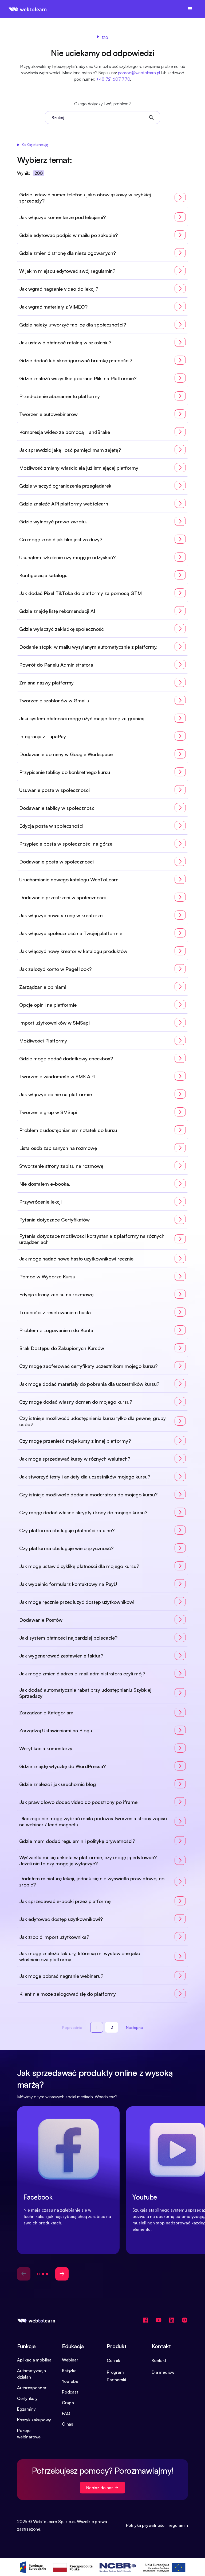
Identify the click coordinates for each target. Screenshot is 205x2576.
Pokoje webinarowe (29, 2434)
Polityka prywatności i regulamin (157, 2525)
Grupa (68, 2403)
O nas (68, 2424)
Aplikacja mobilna (34, 2360)
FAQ (66, 2413)
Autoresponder (32, 2388)
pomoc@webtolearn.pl (139, 73)
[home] (28, 9)
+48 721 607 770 (113, 79)
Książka (69, 2371)
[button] (190, 9)
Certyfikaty (27, 2398)
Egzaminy (26, 2409)
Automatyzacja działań (31, 2374)
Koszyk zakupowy (34, 2420)
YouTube (70, 2381)
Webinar (70, 2360)
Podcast (70, 2392)
